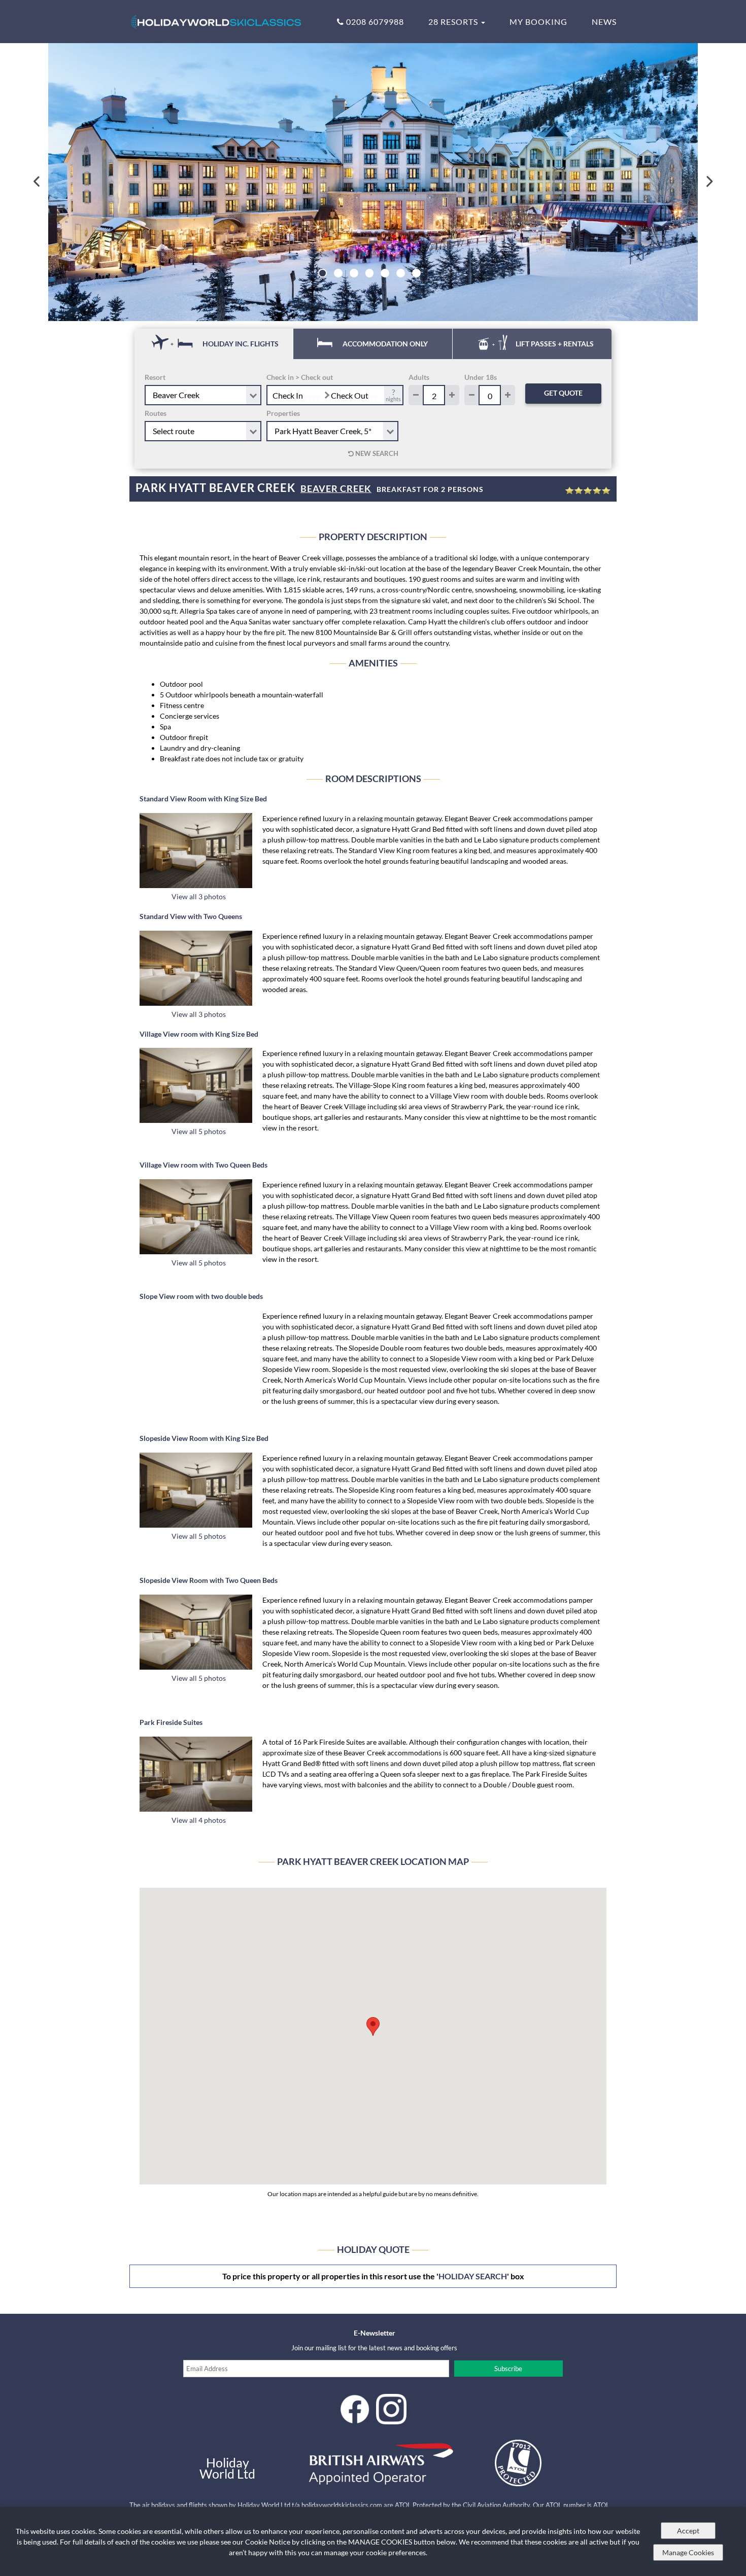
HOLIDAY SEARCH (473, 2276)
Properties (283, 413)
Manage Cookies (688, 2552)
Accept (688, 2531)
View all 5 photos (199, 1131)
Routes (156, 413)
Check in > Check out (300, 377)
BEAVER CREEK (336, 488)
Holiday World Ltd (227, 2468)
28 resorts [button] (454, 22)
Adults (419, 377)
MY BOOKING (538, 22)
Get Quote (563, 393)
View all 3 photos (199, 896)
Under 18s (481, 377)
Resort (155, 377)
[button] (373, 2026)
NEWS (604, 22)
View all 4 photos (199, 1820)
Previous (37, 182)
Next (709, 182)
